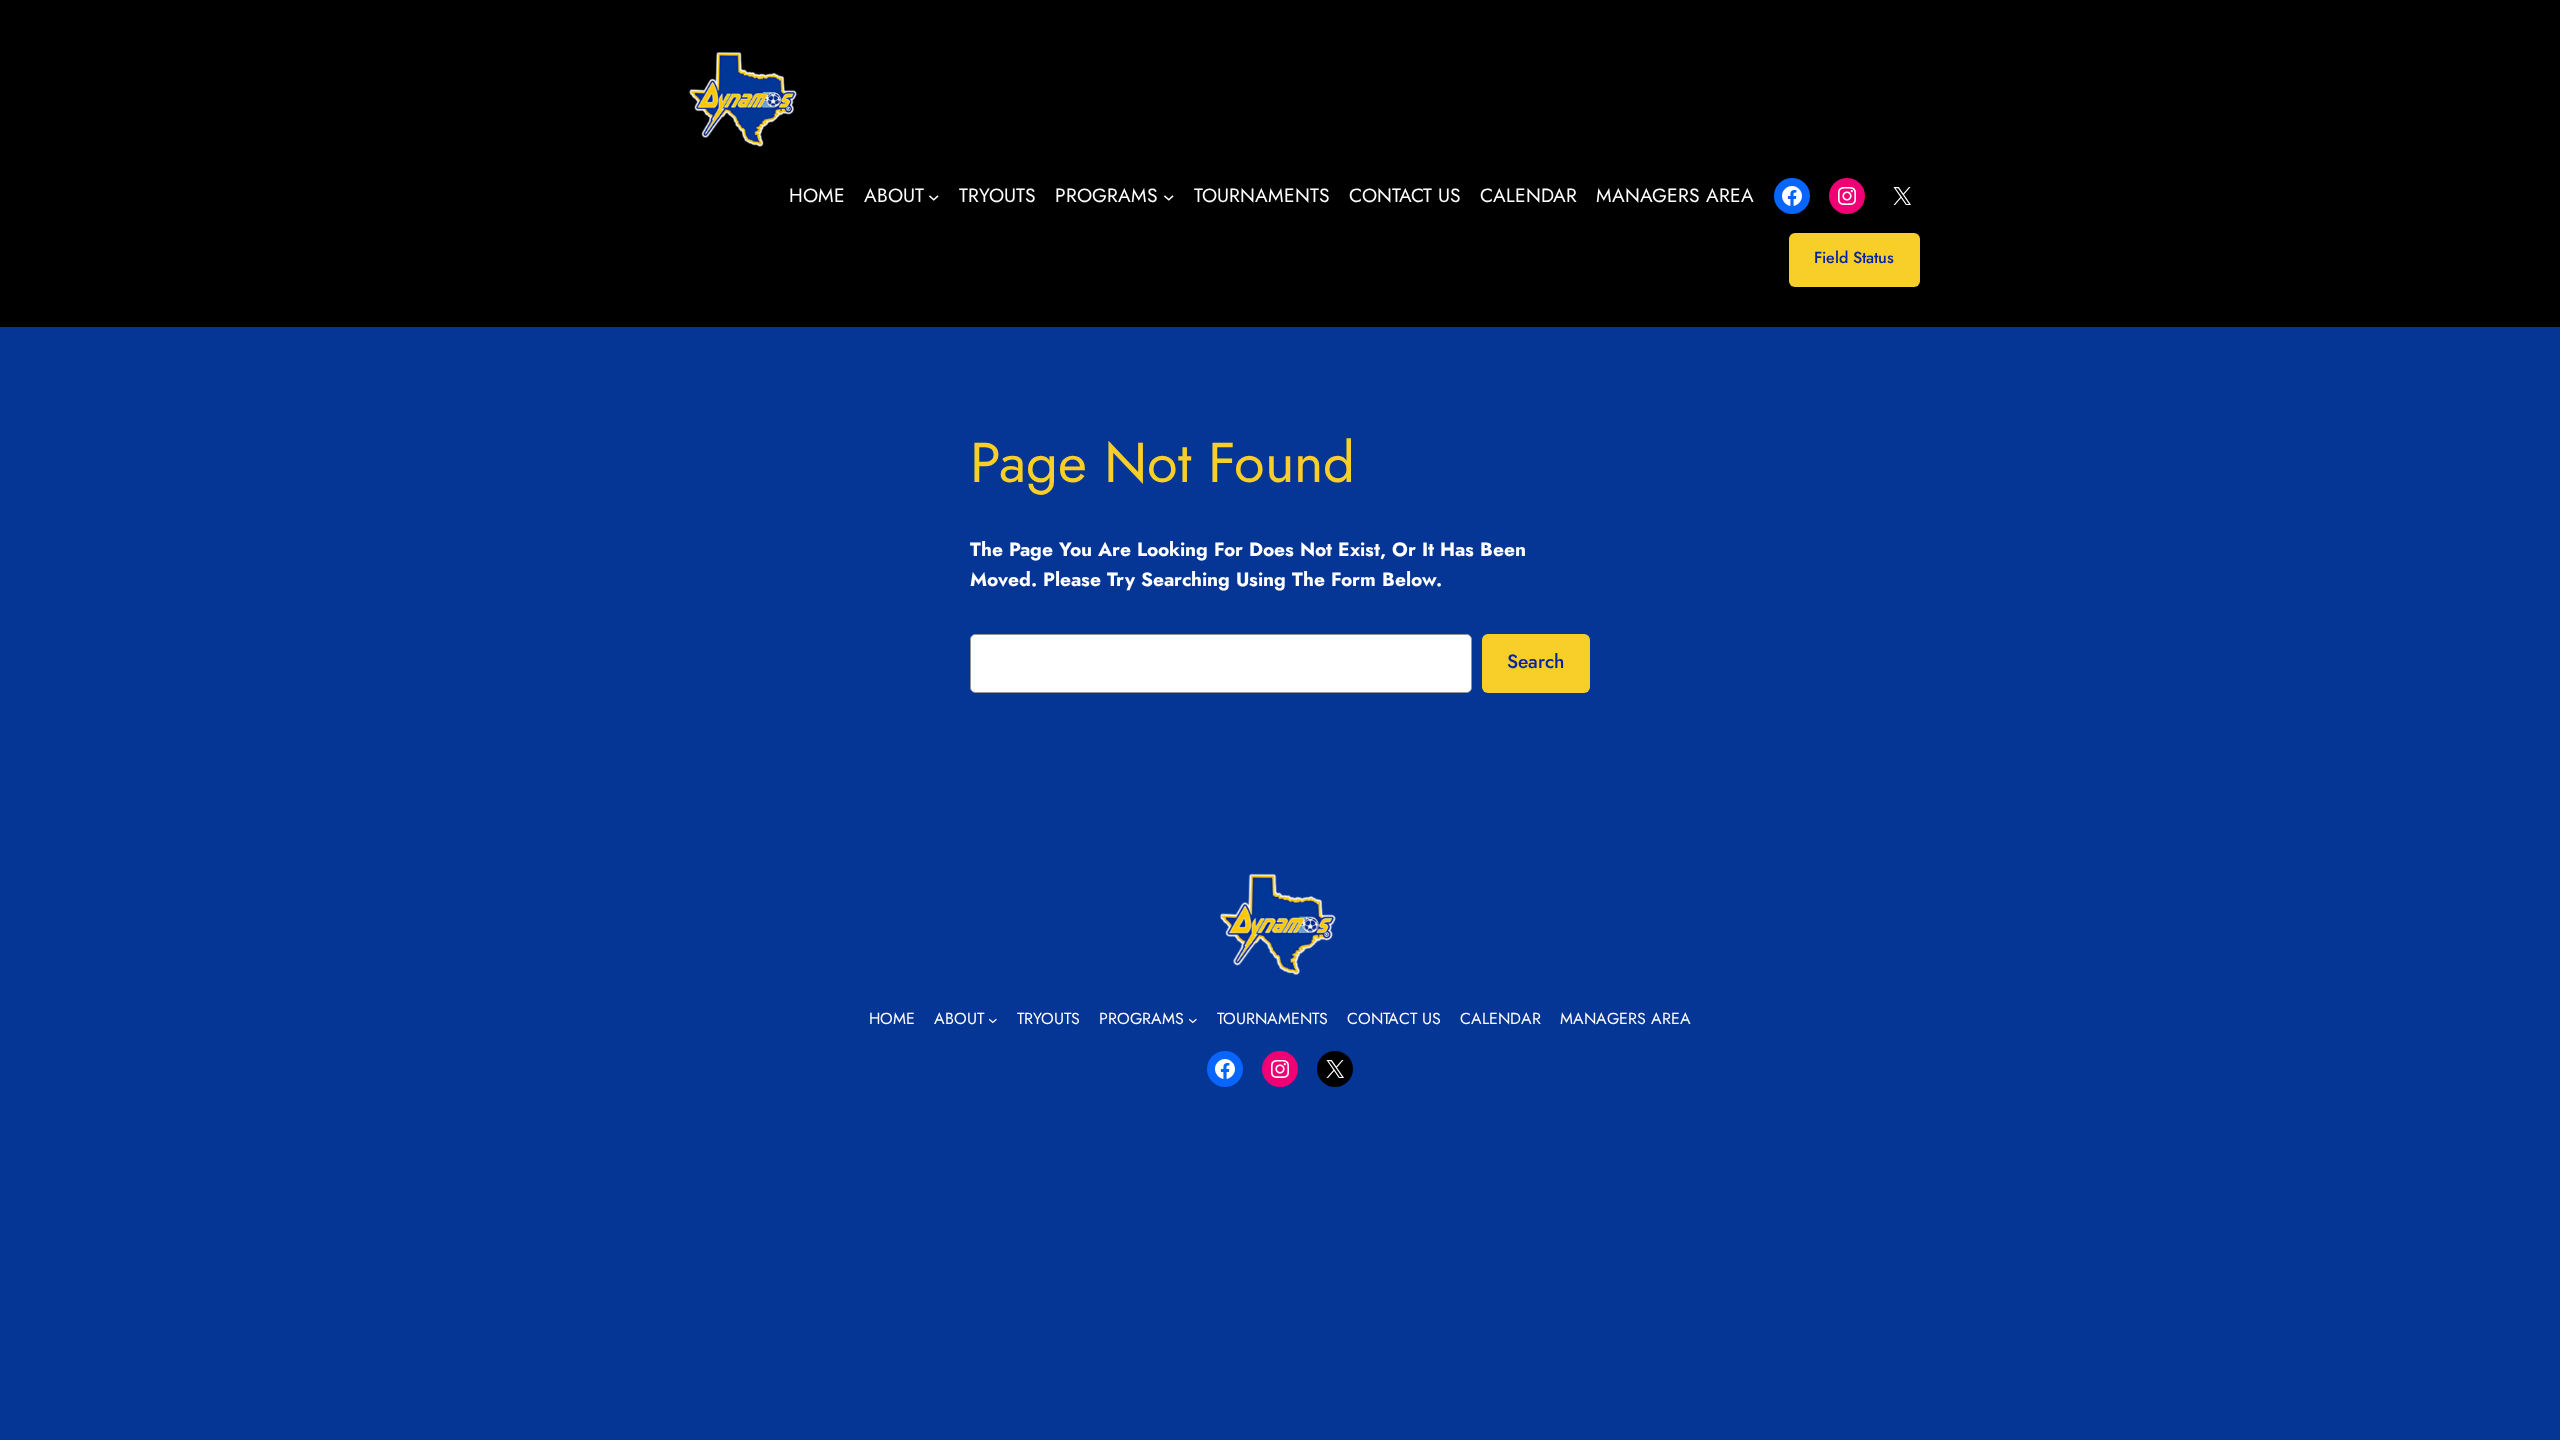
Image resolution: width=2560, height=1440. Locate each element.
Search (1535, 661)
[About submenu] (934, 196)
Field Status (1854, 257)
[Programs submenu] (1169, 196)
